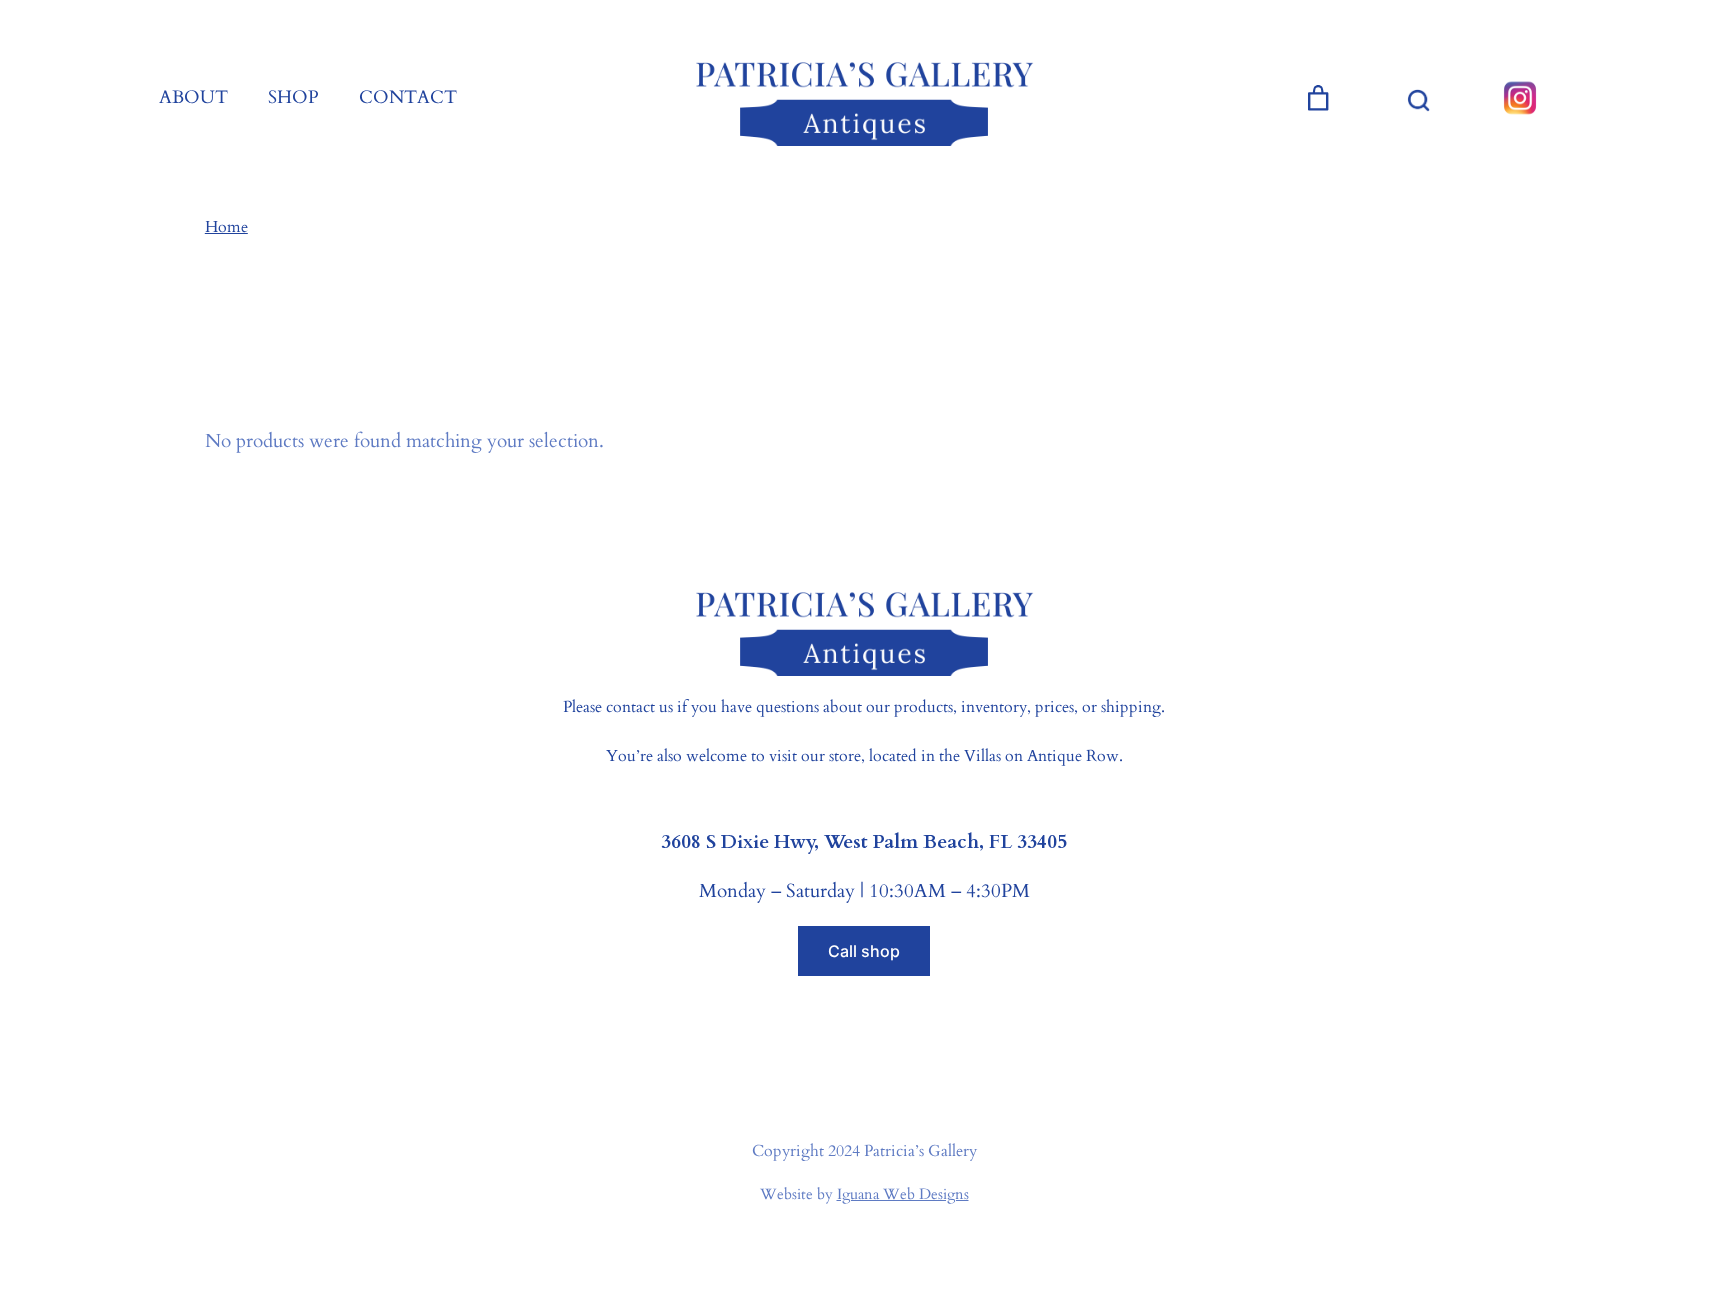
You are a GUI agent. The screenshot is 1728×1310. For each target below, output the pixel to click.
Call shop (864, 951)
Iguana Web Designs (903, 1194)
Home (226, 227)
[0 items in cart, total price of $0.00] (1318, 98)
